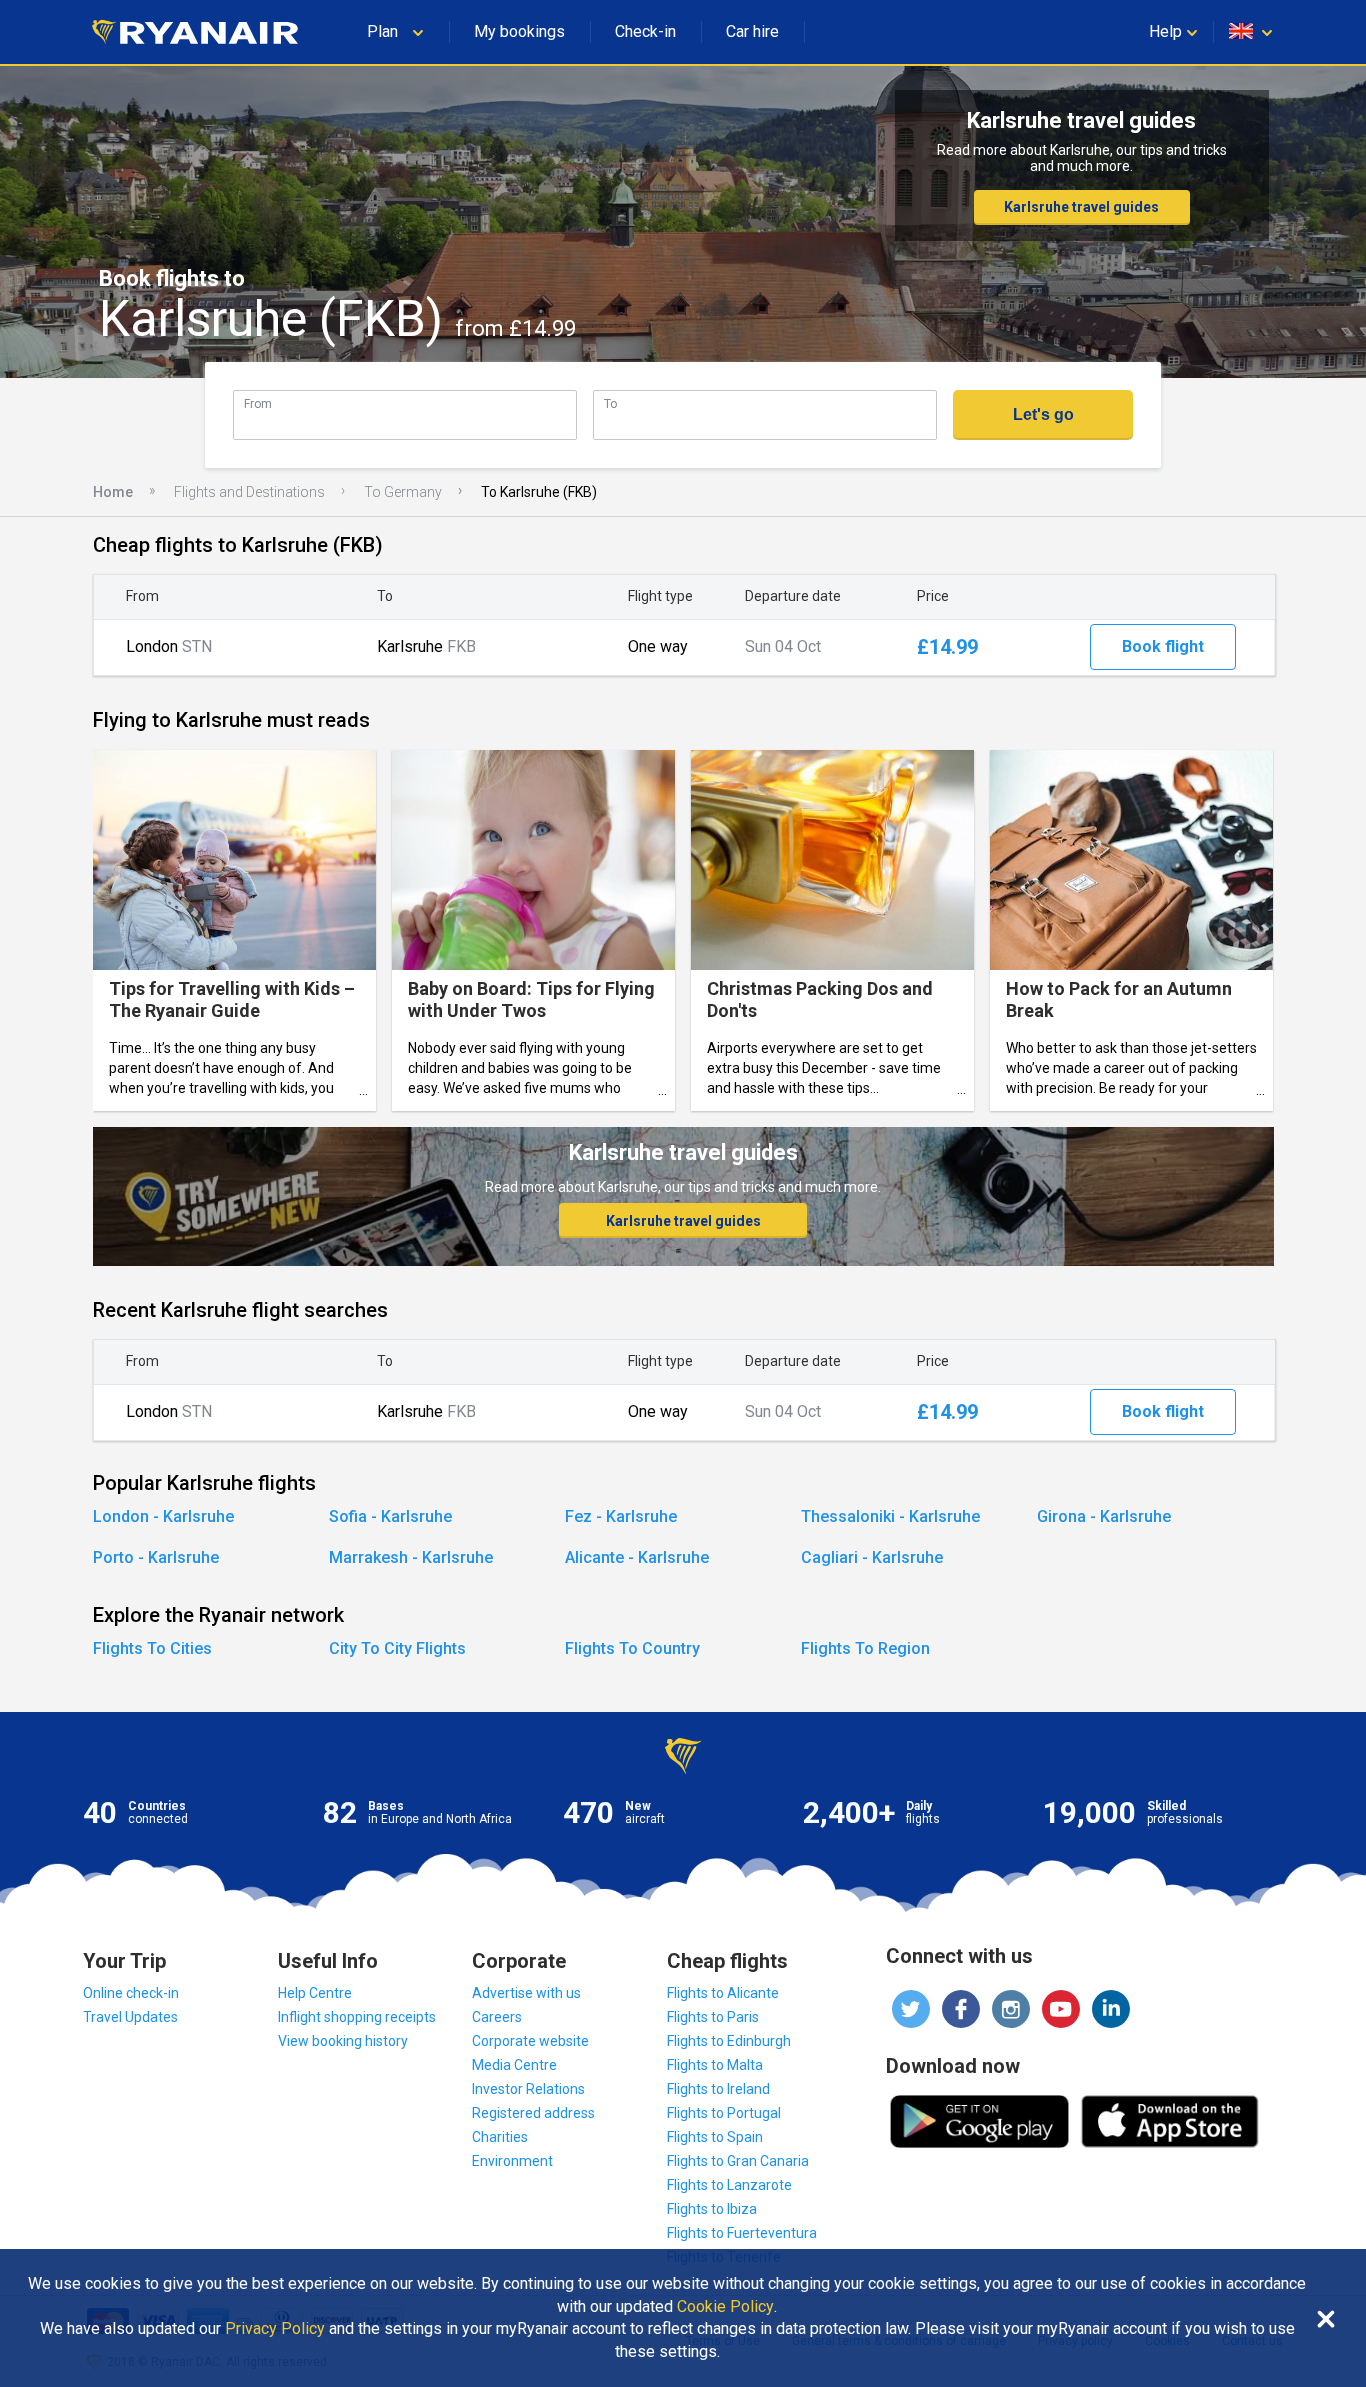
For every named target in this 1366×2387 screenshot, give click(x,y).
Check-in (645, 31)
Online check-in (131, 1993)
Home (113, 492)
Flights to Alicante (723, 1993)
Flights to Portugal (724, 2113)
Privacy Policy (275, 2329)
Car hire (752, 31)
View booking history (343, 2041)
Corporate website (530, 2041)
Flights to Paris (713, 2017)
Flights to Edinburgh (729, 2041)
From (258, 403)
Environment (512, 2161)
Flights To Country (632, 1648)
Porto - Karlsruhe (156, 1557)
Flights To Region (865, 1648)
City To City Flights (397, 1648)
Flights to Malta (715, 2065)
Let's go (1043, 414)
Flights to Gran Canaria (738, 2161)
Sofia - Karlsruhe (390, 1516)
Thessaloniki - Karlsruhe (890, 1516)
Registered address (533, 2113)
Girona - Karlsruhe (1104, 1516)
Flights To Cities (152, 1648)
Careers (497, 2017)
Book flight (1163, 646)
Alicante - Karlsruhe (637, 1557)
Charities (500, 2137)
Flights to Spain (715, 2137)
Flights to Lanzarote (729, 2185)
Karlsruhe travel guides (1081, 207)
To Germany (403, 492)
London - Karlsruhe (163, 1516)
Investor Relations (528, 2089)
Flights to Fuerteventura (742, 2233)
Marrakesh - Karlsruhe (411, 1557)
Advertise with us (526, 1993)
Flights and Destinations (249, 492)
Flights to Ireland (718, 2089)
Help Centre (315, 1993)
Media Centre (514, 2065)
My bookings (519, 31)
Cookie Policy (725, 2307)
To (610, 403)
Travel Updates (130, 2017)
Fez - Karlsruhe (621, 1516)
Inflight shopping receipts (357, 2017)
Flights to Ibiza (712, 2209)
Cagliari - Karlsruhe (872, 1557)
